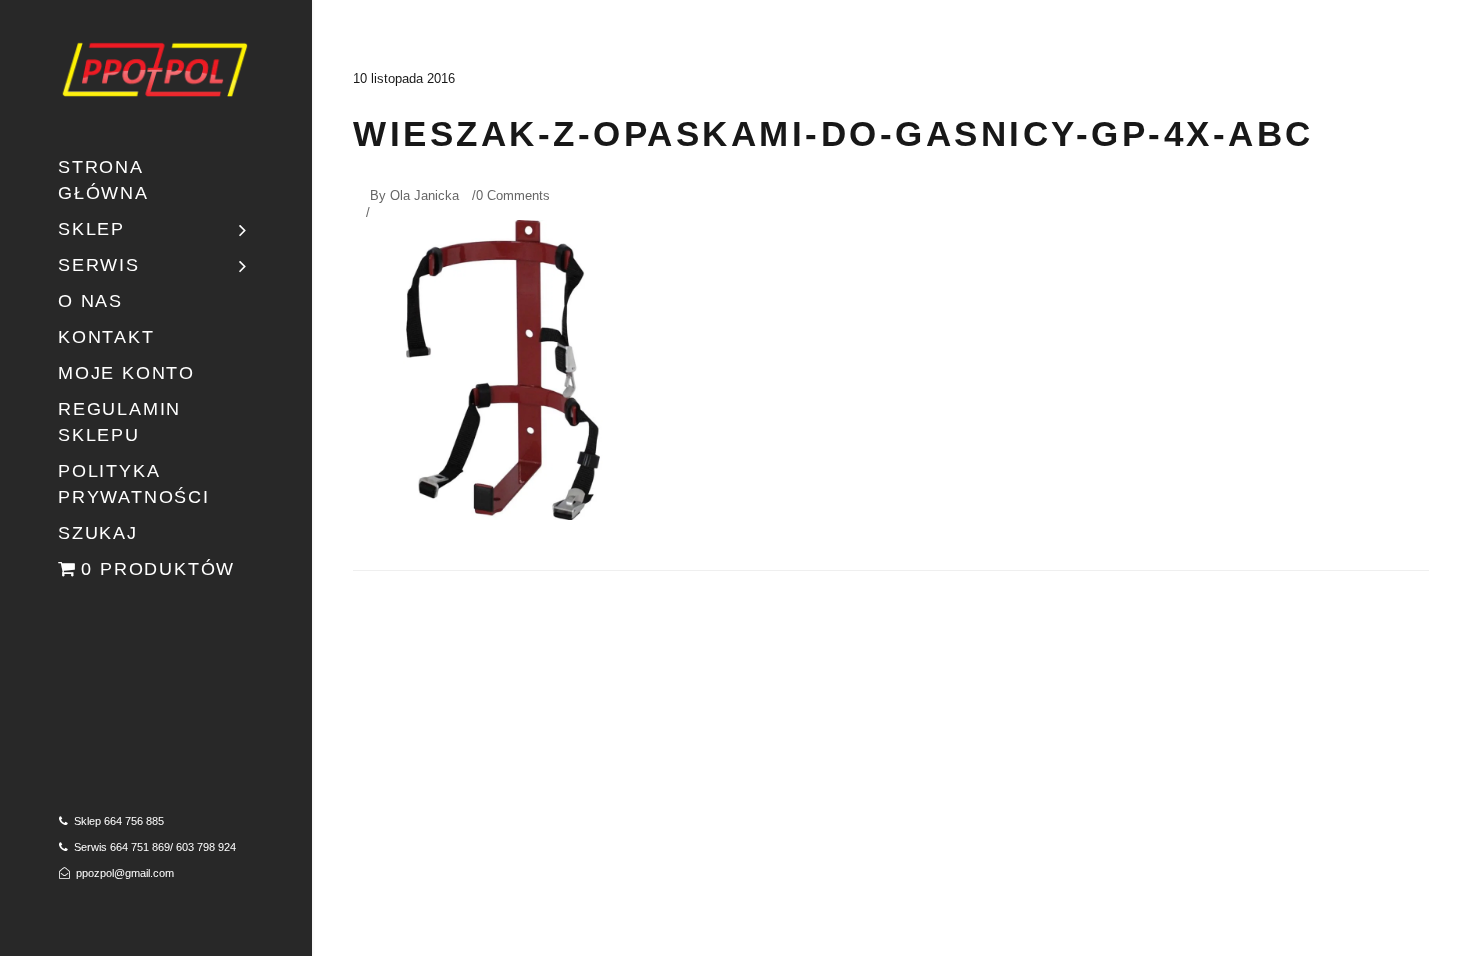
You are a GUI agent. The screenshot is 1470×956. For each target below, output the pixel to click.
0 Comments (513, 195)
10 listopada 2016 (404, 78)
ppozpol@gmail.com (125, 873)
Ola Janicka (424, 195)
